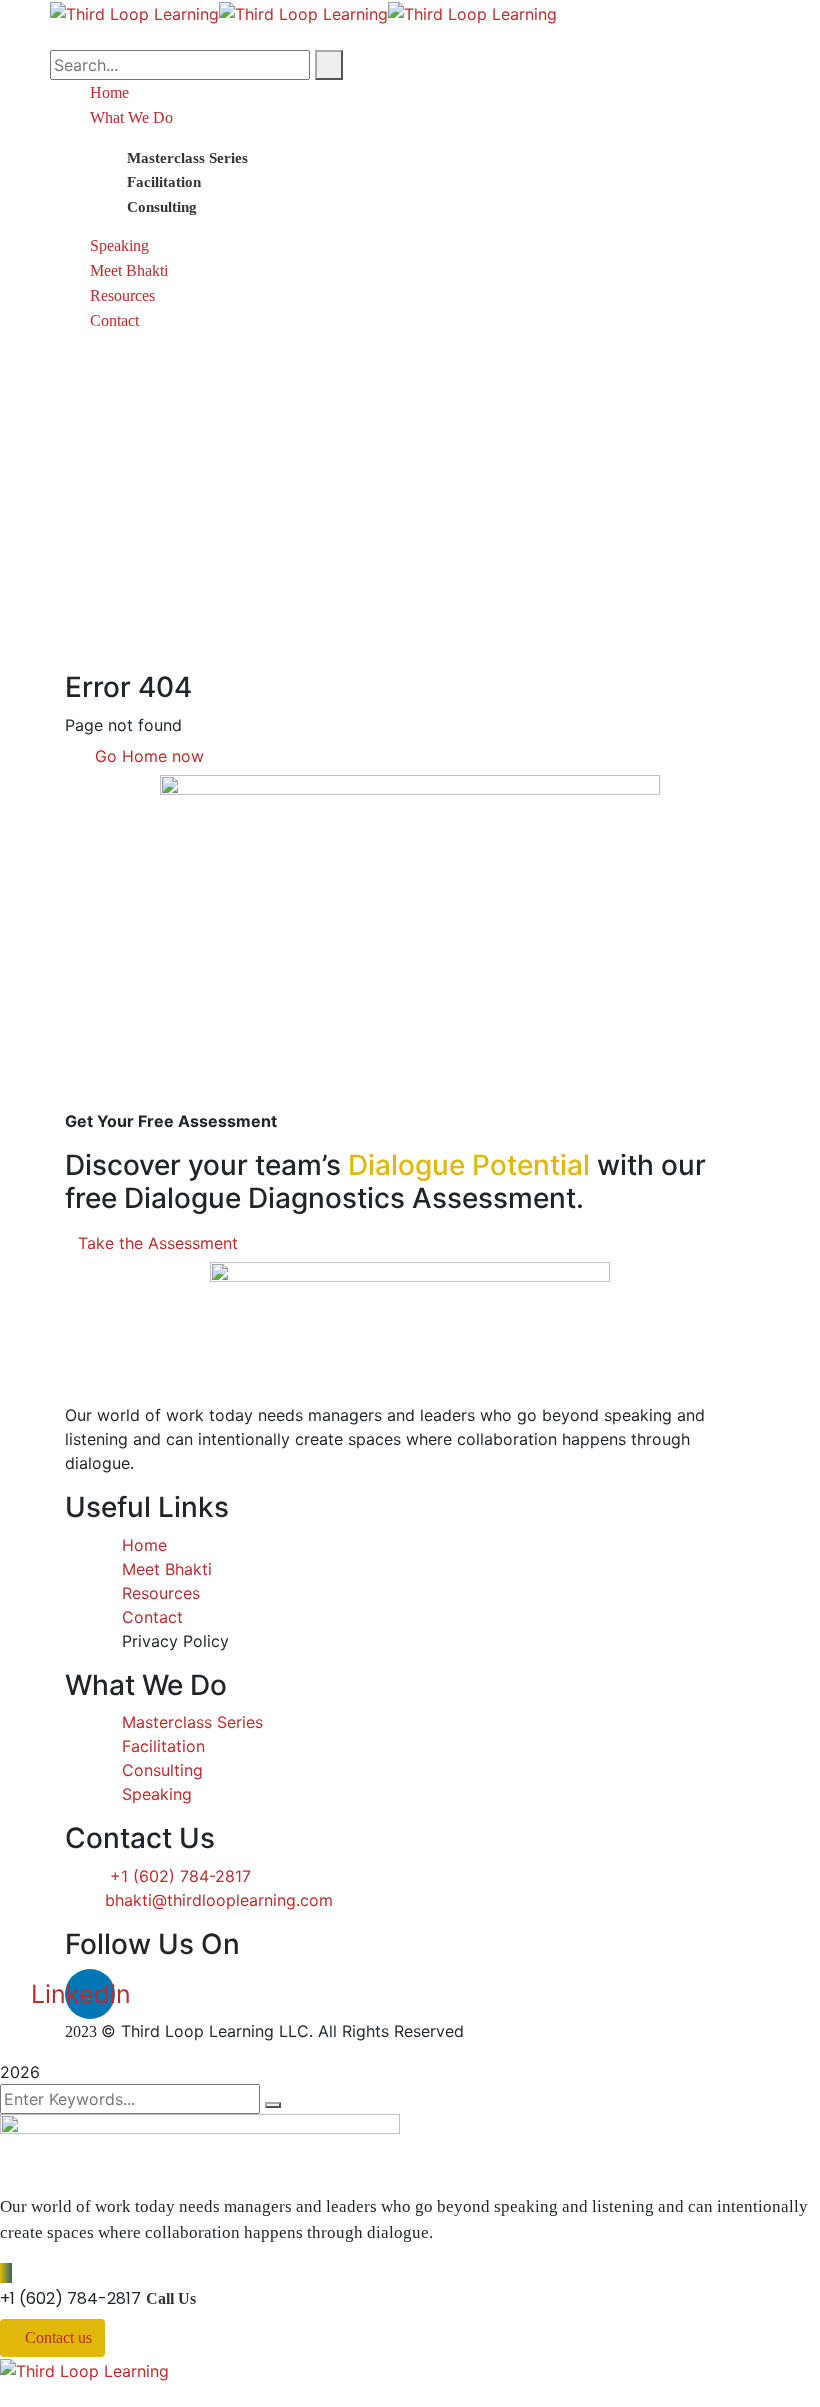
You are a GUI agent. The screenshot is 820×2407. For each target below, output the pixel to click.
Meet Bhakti (129, 270)
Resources (122, 295)
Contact (114, 320)
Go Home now (147, 756)
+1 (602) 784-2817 (70, 2298)
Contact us (58, 2337)
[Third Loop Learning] (134, 12)
